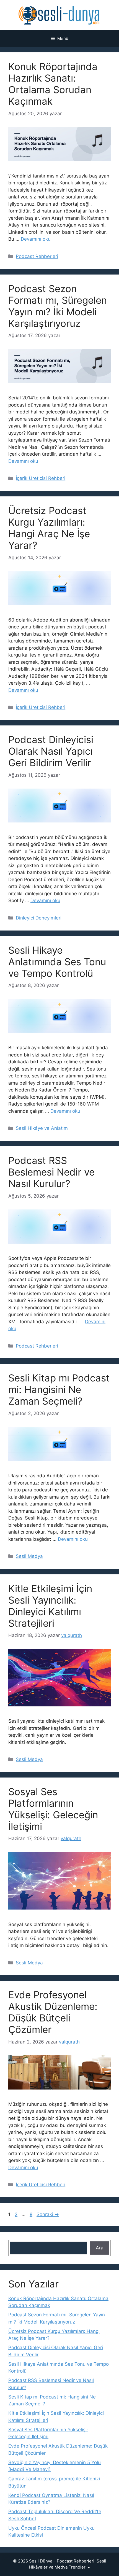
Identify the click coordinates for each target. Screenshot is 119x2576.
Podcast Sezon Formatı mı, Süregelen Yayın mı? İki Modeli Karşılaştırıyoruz (58, 306)
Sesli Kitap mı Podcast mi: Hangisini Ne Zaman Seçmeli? (59, 1389)
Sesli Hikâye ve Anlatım (42, 1128)
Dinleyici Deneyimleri (39, 918)
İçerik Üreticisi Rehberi (41, 478)
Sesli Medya (29, 1556)
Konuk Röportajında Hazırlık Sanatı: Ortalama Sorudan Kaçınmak (53, 84)
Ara (100, 2248)
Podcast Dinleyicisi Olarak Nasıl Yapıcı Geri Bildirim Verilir (51, 751)
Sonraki (48, 2214)
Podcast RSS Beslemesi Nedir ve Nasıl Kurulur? (51, 1172)
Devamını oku (36, 239)
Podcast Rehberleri (37, 256)
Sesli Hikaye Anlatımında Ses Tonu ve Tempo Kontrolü (57, 962)
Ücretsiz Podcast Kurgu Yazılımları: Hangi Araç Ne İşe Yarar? (49, 528)
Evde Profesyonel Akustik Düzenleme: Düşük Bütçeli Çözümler (53, 2012)
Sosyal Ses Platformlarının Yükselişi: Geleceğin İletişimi (53, 1809)
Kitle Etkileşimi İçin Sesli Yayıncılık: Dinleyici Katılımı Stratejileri (50, 1606)
